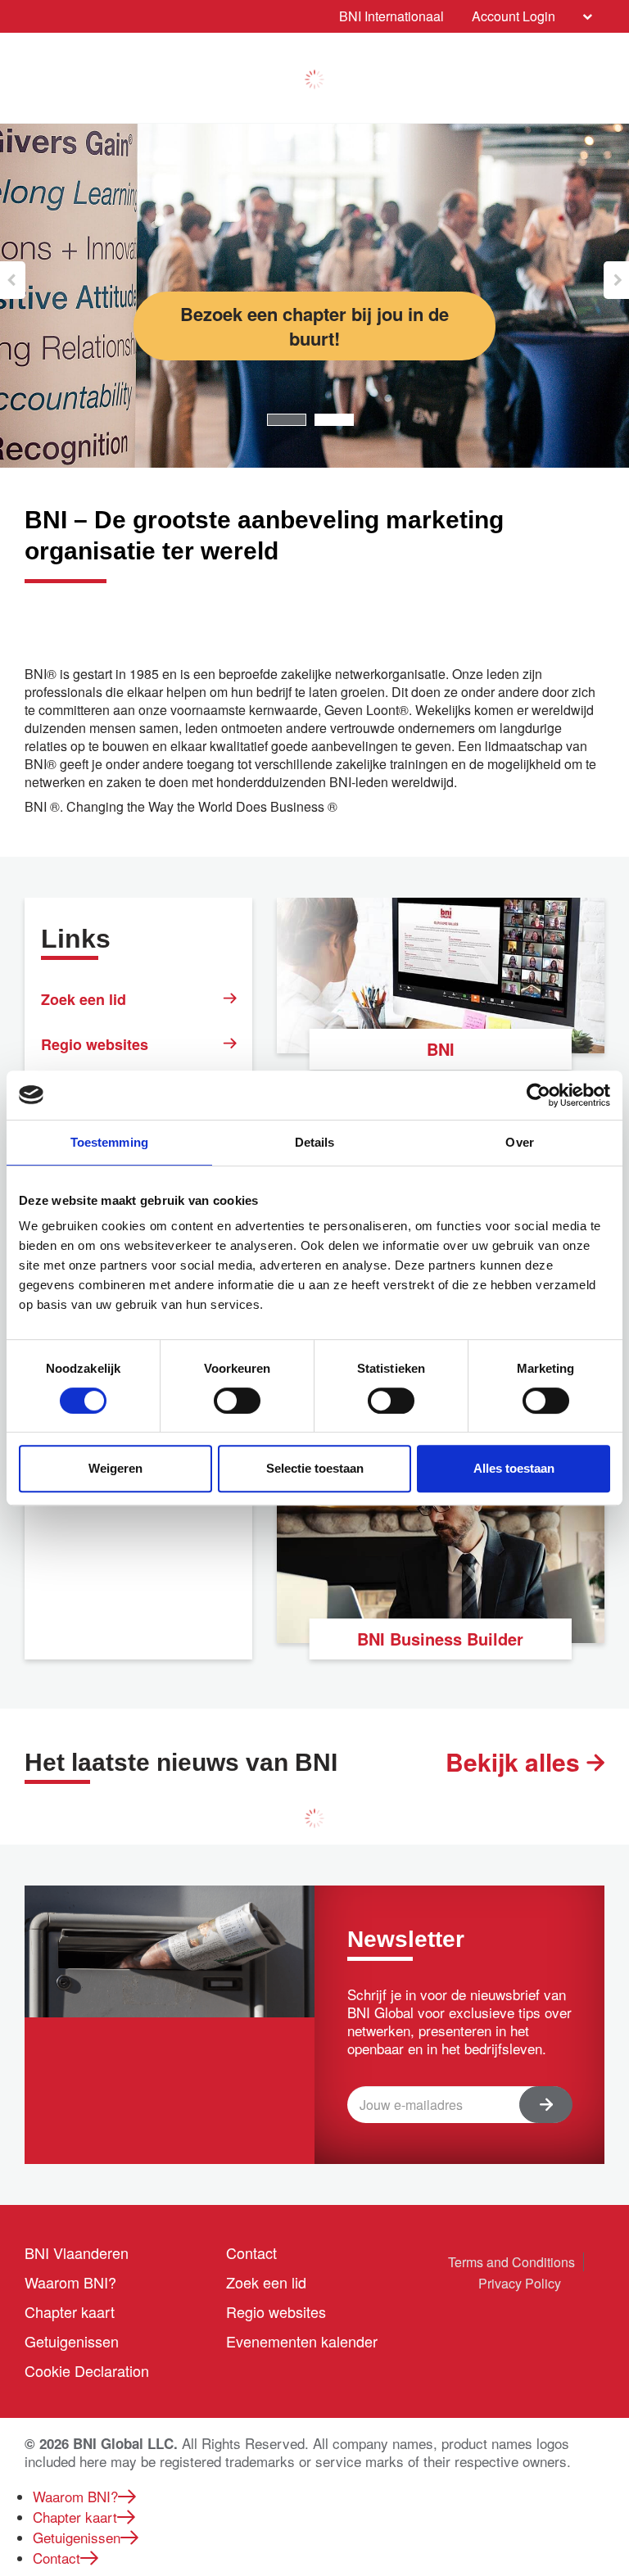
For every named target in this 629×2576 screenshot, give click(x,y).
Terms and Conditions (511, 2262)
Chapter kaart (70, 2311)
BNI (441, 1049)
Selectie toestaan (315, 1468)
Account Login (514, 16)
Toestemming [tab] (109, 1142)
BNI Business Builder (440, 1639)
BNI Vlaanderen (77, 2252)
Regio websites (95, 1044)
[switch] (237, 1401)
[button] (13, 280)
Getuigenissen (72, 2341)
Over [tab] (519, 1142)
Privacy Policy (520, 2283)
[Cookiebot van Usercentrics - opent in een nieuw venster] (538, 1095)
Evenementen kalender (302, 2341)
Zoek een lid (84, 999)
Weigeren (115, 1468)
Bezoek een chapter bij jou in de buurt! (314, 326)
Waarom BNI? (70, 2282)
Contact (251, 2252)
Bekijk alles (516, 1762)
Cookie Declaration (87, 2370)
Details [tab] (315, 1142)
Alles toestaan (514, 1468)
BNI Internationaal (391, 16)
